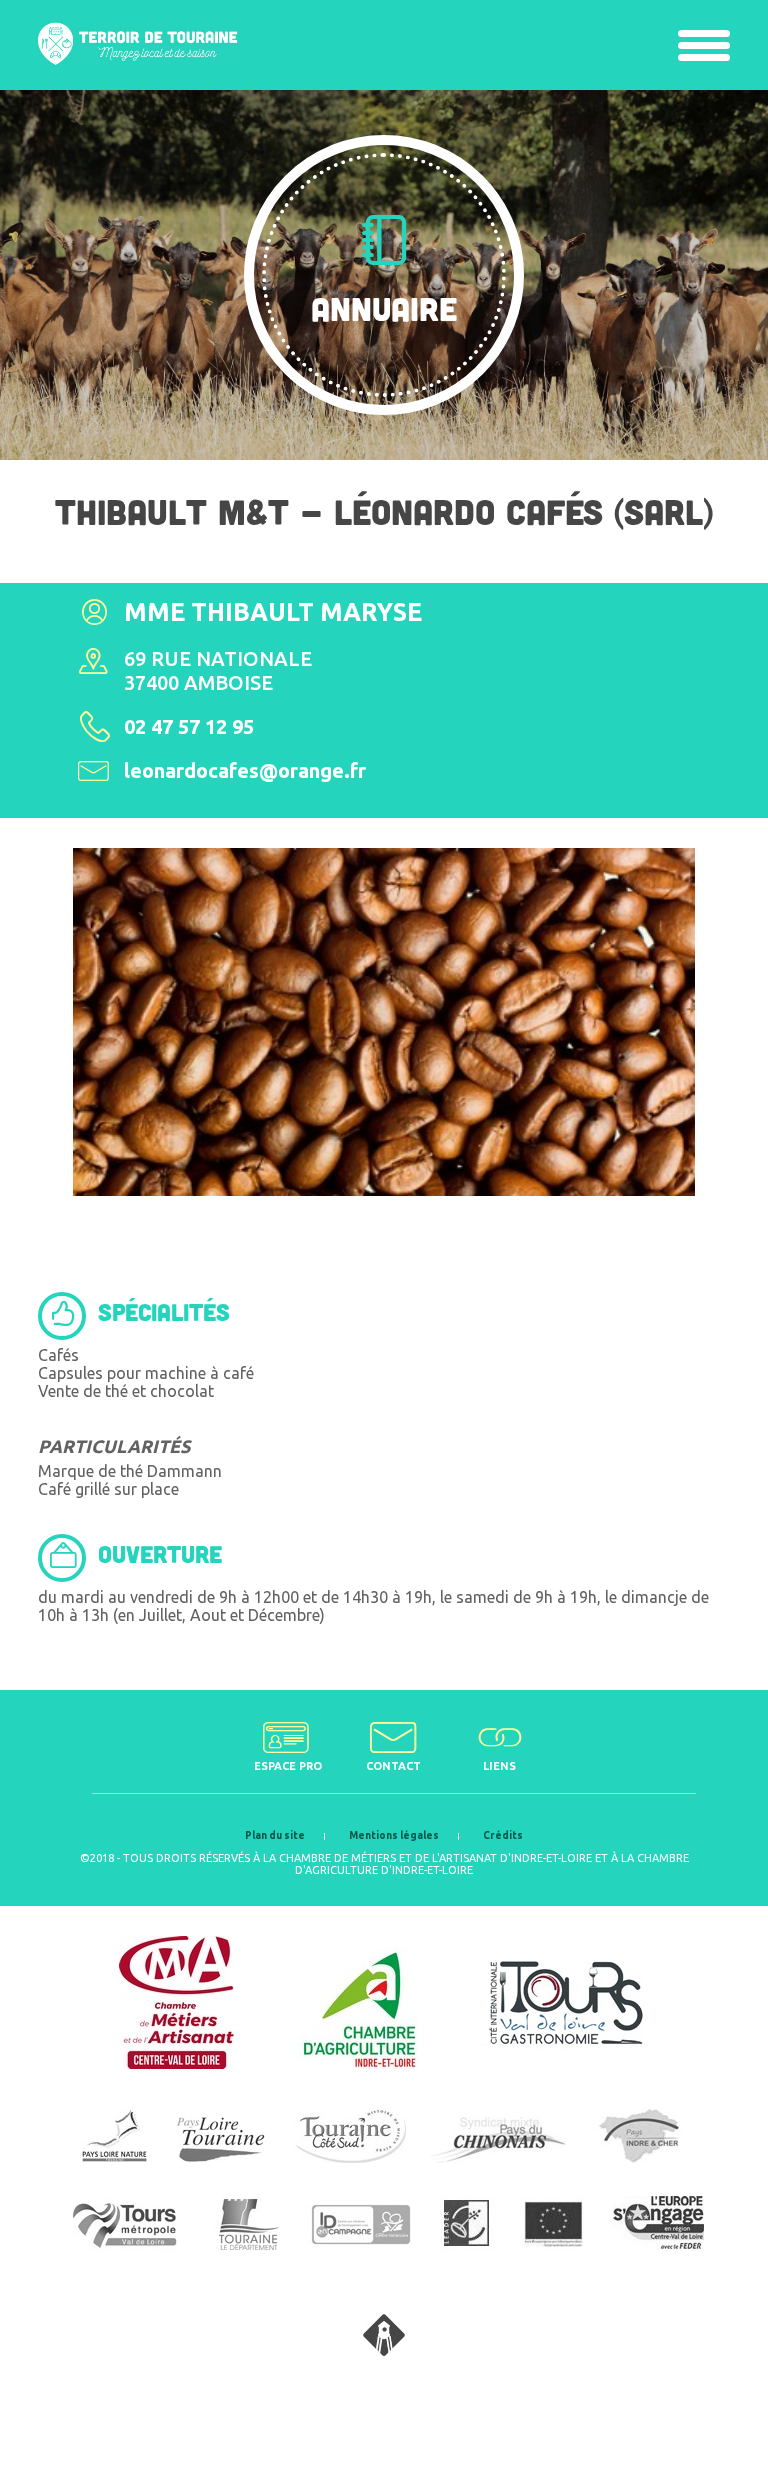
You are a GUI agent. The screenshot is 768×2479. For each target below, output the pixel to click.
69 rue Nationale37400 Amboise (218, 670)
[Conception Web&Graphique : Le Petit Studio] (384, 2350)
